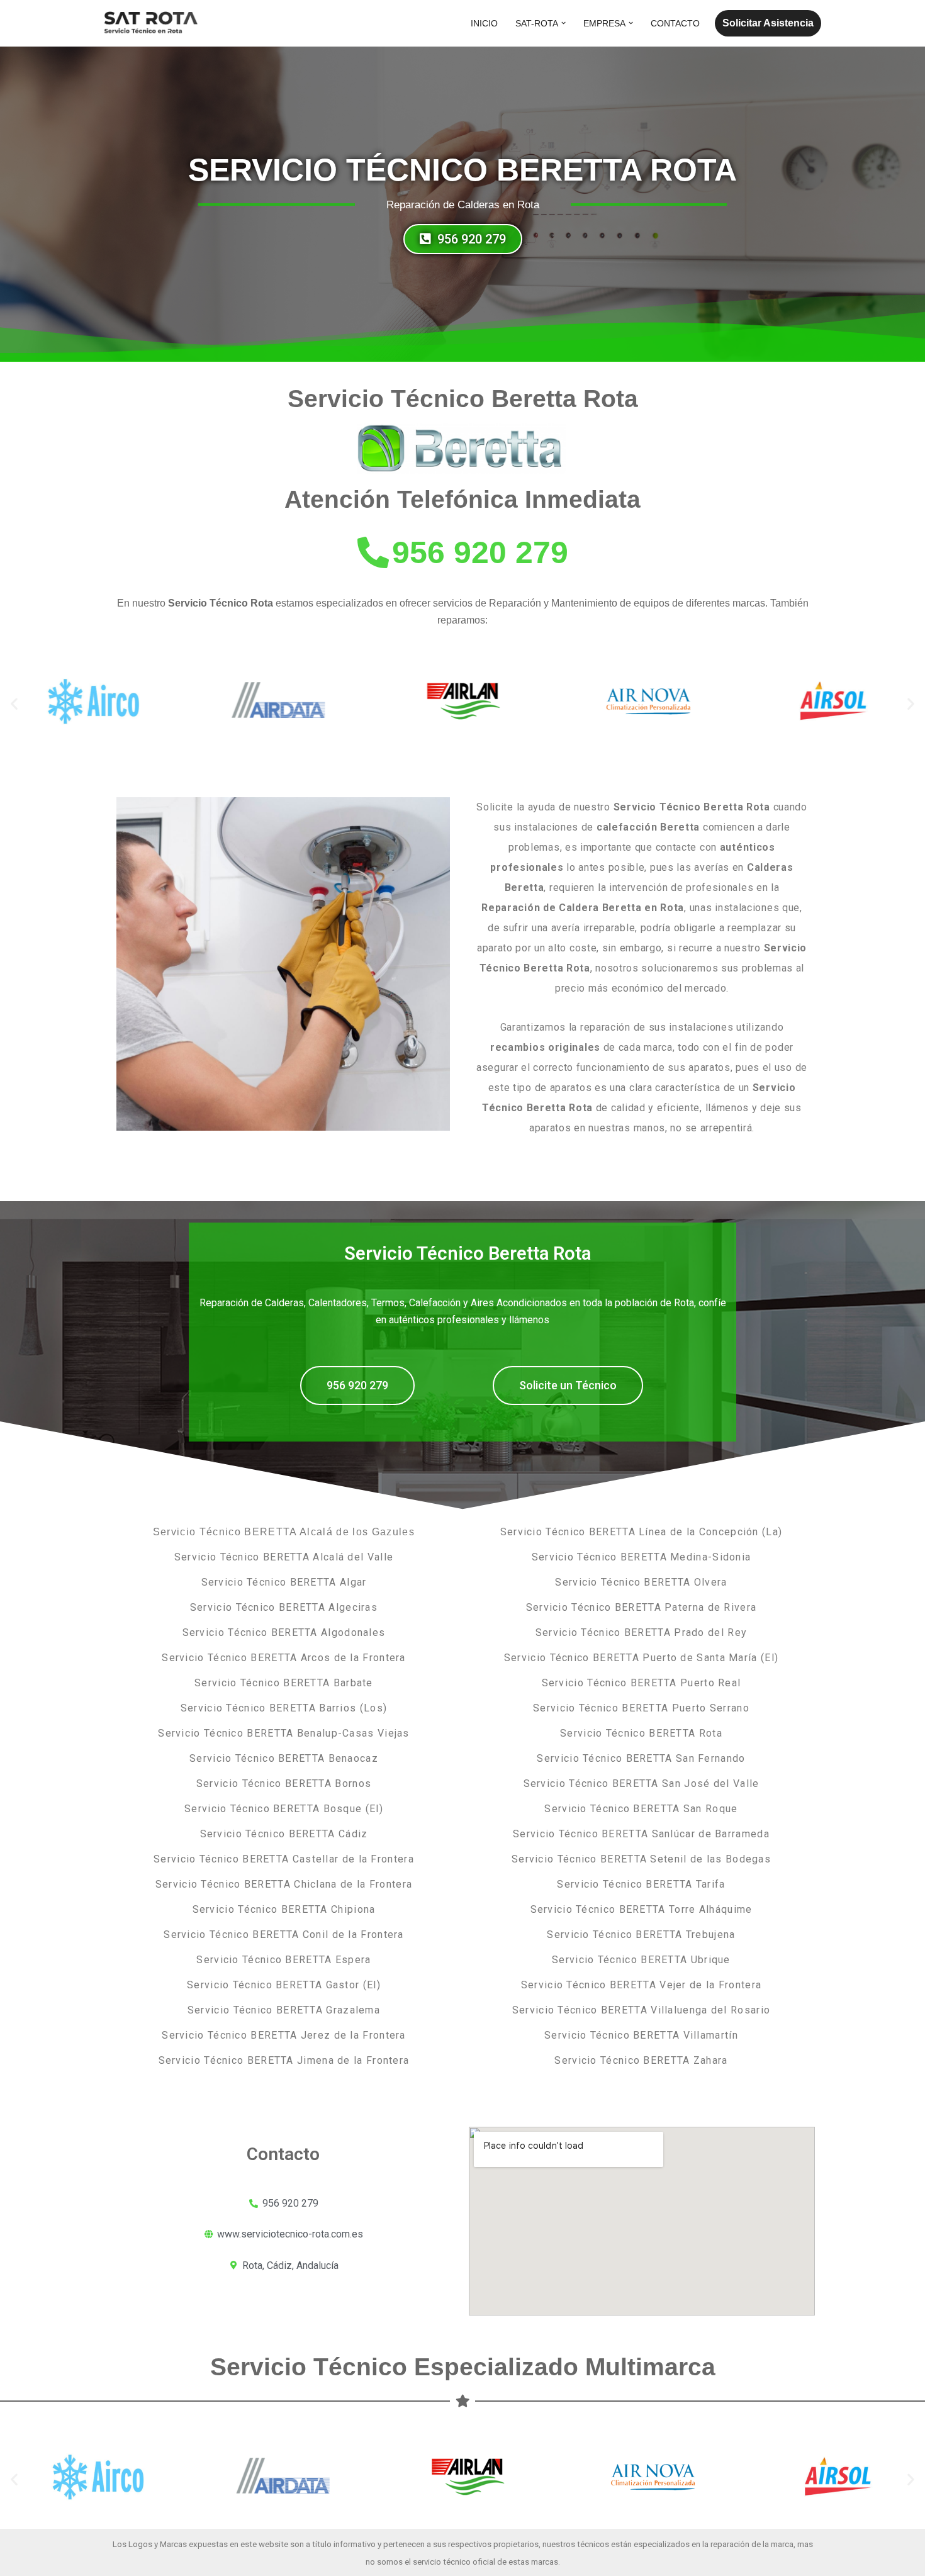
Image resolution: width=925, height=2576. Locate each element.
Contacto (675, 23)
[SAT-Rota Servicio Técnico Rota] (151, 23)
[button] (563, 23)
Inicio (484, 23)
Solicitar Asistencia (768, 23)
